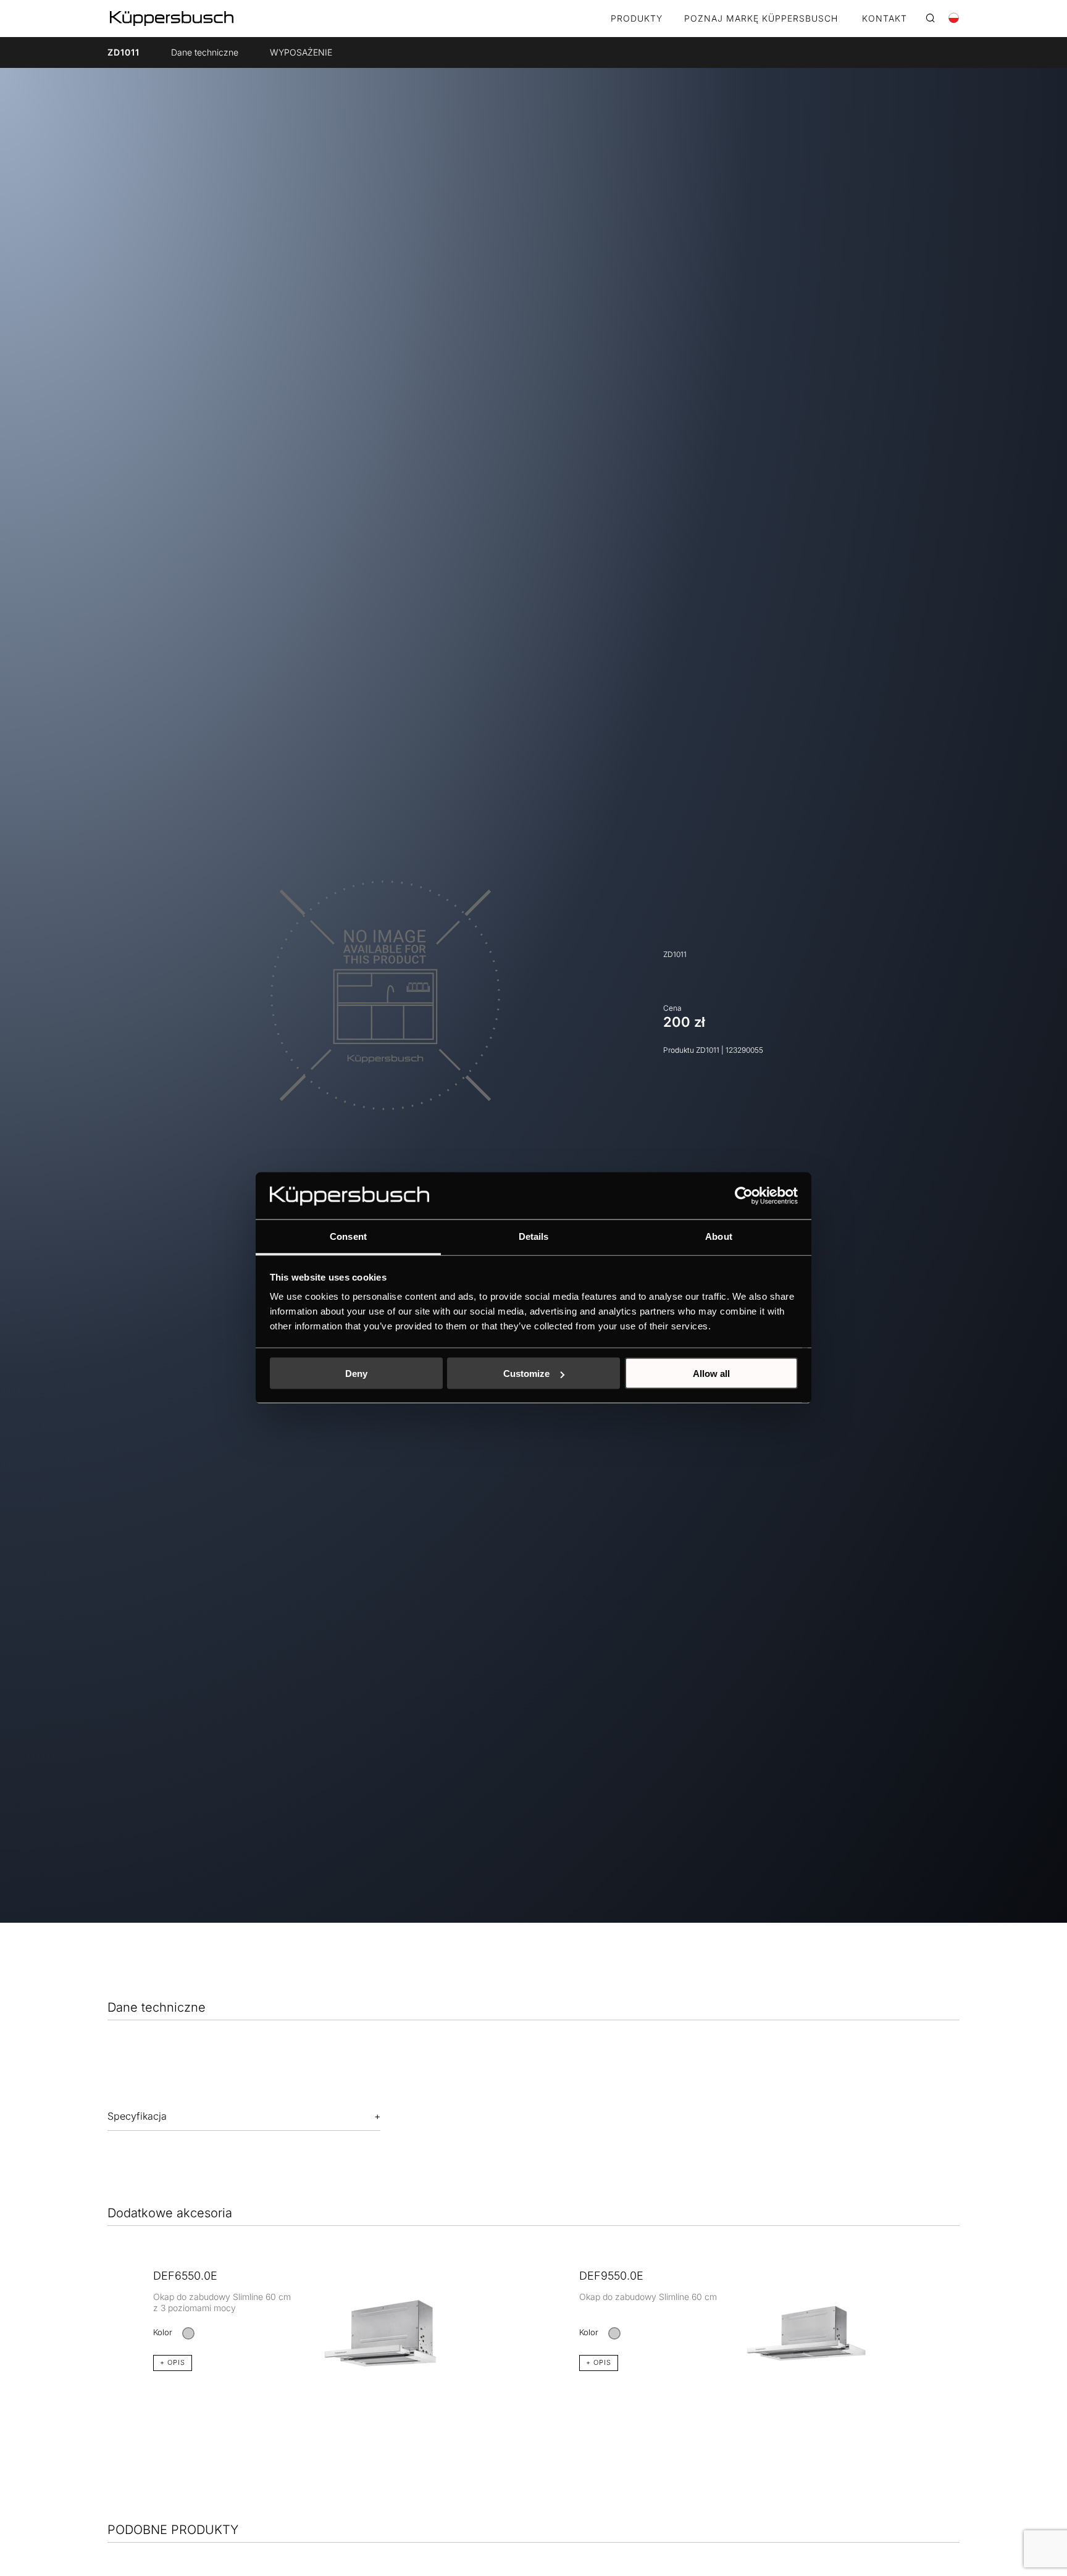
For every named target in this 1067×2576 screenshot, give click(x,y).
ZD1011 (123, 52)
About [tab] (719, 1236)
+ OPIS (173, 2362)
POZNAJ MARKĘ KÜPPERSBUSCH (761, 19)
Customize (526, 1374)
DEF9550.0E (611, 2276)
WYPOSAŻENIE (301, 52)
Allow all (711, 1374)
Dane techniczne (205, 52)
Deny (356, 1374)
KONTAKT (885, 19)
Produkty (637, 19)
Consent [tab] (348, 1236)
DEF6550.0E (185, 2276)
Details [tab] (534, 1236)
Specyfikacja (137, 2116)
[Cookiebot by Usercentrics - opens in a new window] (744, 1196)
